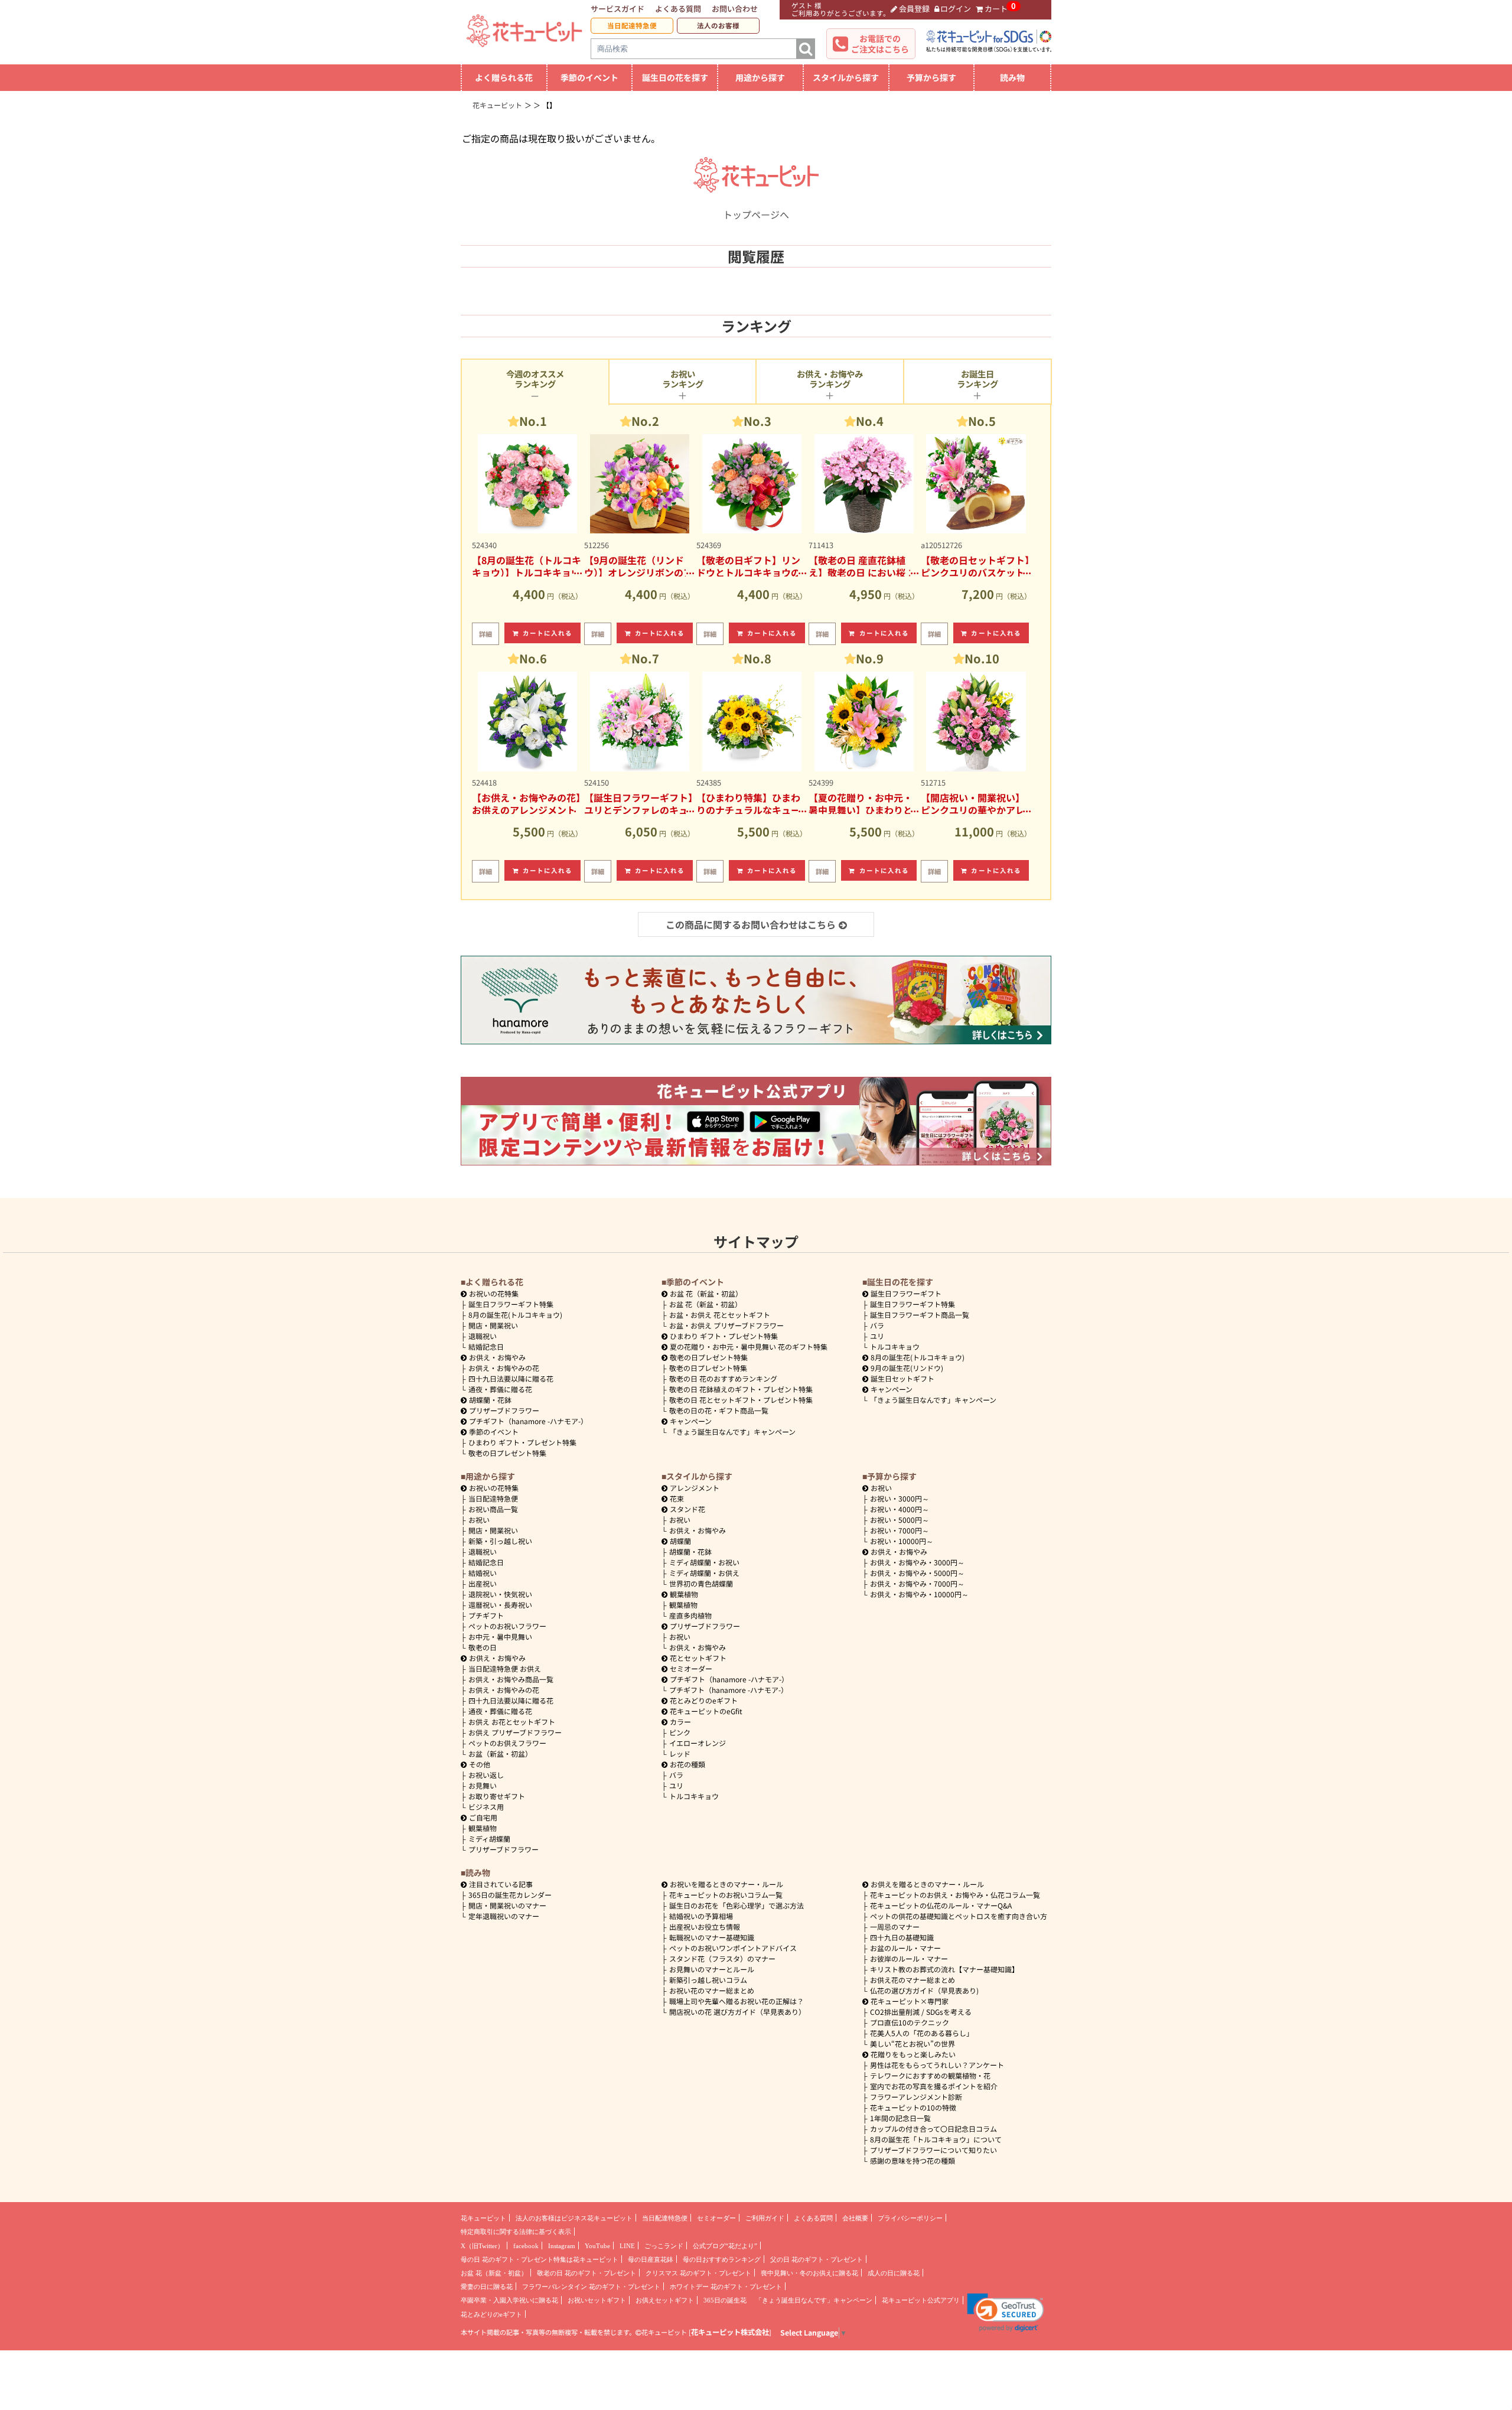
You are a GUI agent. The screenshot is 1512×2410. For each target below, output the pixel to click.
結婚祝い (483, 1573)
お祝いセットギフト (597, 2300)
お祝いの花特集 (494, 1293)
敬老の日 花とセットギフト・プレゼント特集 (741, 1400)
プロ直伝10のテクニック (910, 2022)
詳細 (485, 634)
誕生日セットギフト (902, 1378)
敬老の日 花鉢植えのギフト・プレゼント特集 (741, 1389)
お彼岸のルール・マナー (909, 1958)
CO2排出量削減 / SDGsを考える (921, 2012)
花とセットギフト (698, 1658)
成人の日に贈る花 (894, 2273)
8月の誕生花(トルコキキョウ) (515, 1315)
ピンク (680, 1732)
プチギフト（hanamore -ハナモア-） (528, 1421)
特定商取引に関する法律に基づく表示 (516, 2232)
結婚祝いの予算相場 (701, 1916)
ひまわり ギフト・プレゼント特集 (522, 1442)
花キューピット (483, 2218)
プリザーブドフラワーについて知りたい (933, 2150)
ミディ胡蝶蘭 (489, 1839)
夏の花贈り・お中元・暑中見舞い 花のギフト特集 (749, 1346)
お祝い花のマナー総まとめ (712, 1990)
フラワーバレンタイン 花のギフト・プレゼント (591, 2287)
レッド (680, 1753)
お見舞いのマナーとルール (712, 1969)
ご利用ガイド (765, 2218)
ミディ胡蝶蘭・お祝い (704, 1562)
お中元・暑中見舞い (500, 1636)
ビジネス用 (486, 1807)
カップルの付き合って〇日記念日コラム (933, 2129)
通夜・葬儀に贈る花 (500, 1389)
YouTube (597, 2246)
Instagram (562, 2246)
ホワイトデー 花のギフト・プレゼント (726, 2287)
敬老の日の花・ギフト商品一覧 (719, 1410)
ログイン (956, 9)
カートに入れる (548, 633)
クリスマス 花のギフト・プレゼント (698, 2273)
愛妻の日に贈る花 (487, 2287)
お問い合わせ (735, 9)
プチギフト (486, 1615)
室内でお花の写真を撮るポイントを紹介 (934, 2086)
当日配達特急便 (632, 25)
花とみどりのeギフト (704, 1700)
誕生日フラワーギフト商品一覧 (920, 1315)
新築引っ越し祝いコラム (708, 1980)
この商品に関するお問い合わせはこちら (751, 924)
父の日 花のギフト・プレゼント (817, 2259)
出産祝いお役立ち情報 (705, 1927)
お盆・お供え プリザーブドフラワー (726, 1325)
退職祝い (483, 1336)
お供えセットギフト (665, 2300)
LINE (627, 2246)
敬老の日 (483, 1647)
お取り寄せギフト (497, 1796)
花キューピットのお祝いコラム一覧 (726, 1895)
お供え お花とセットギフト (512, 1722)
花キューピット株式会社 (730, 2332)
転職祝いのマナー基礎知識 (712, 1937)
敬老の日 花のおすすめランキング (723, 1378)
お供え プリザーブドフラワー (515, 1732)
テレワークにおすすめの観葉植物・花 (930, 2075)
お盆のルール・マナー (905, 1948)
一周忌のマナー (895, 1927)
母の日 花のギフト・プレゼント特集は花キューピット (540, 2259)
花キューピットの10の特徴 (913, 2107)
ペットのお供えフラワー (507, 1743)
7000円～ (900, 1530)
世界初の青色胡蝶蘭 (701, 1583)
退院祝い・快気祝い (500, 1594)
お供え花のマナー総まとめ (913, 1980)
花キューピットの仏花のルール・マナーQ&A (941, 1905)
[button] (1006, 2313)
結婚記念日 (486, 1346)
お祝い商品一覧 (493, 1509)
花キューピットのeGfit (706, 1711)
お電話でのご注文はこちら (880, 44)
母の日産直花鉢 (651, 2259)
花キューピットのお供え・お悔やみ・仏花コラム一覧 (955, 1895)
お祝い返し (486, 1775)
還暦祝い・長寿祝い (500, 1605)
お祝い (479, 1520)
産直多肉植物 (690, 1615)
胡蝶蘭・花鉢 (490, 1400)
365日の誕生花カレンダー (510, 1895)
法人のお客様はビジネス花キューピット (574, 2218)
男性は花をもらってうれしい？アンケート (937, 2065)
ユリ (877, 1336)
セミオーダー (691, 1668)
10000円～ (902, 1541)
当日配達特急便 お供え (505, 1668)
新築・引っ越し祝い (500, 1541)
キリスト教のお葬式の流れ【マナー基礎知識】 (944, 1969)
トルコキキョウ (895, 1346)
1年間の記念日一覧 (900, 2118)
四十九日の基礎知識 (902, 1937)
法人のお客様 (718, 25)
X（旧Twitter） (482, 2246)
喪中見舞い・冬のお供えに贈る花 (809, 2273)
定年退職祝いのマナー (504, 1916)
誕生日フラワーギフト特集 (511, 1304)
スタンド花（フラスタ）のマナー (722, 1958)
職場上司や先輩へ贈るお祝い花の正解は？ (737, 2001)
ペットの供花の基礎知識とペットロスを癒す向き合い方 (959, 1916)
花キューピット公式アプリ (921, 2300)
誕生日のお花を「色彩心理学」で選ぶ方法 (737, 1905)
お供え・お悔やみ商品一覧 (511, 1679)
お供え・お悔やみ (497, 1357)
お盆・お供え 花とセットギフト (720, 1315)
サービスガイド (617, 9)
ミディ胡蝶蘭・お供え (704, 1573)
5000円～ (900, 1520)
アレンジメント (695, 1488)
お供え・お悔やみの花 (504, 1368)
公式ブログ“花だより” (725, 2246)
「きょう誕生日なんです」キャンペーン (732, 1432)
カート (996, 9)
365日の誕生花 (725, 2300)
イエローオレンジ (698, 1743)
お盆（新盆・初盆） (500, 1753)
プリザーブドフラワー (504, 1410)
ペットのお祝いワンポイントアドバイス (733, 1948)
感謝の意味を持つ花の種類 (913, 2160)
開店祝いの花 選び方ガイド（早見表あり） (737, 2012)
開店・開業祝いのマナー (507, 1905)
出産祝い (483, 1583)
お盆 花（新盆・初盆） (706, 1304)
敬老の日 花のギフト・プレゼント (586, 2273)
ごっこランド (664, 2246)
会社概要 (855, 2218)
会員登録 (914, 9)
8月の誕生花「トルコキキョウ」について (936, 2139)
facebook (526, 2246)
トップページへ (756, 214)
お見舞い (483, 1785)
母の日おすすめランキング (722, 2259)
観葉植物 (483, 1828)
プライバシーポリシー (910, 2218)
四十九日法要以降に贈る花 (511, 1378)
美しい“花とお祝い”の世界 (913, 2043)
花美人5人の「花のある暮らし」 (922, 2033)
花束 (677, 1498)
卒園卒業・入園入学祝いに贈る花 (509, 2300)
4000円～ (900, 1509)
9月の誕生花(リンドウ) (907, 1368)
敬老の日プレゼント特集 (507, 1453)
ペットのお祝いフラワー (507, 1626)
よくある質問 (678, 9)
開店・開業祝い (493, 1325)
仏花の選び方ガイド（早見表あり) (924, 1990)
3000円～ (900, 1498)
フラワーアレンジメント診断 (916, 2097)
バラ (877, 1325)
